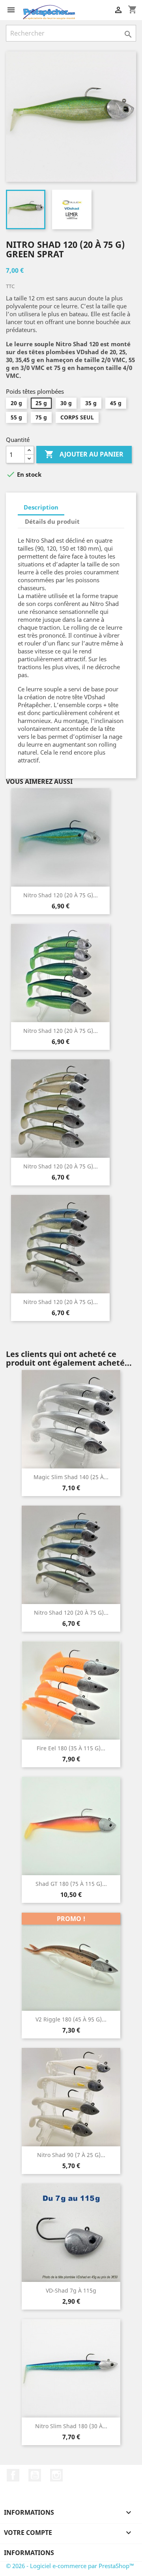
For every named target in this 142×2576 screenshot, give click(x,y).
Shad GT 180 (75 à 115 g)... (71, 1884)
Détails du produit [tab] (52, 521)
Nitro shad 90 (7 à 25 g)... (71, 2155)
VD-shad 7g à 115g (71, 2290)
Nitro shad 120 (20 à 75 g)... (61, 895)
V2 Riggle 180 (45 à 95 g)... (71, 2019)
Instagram (56, 2475)
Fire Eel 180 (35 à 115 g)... (71, 1748)
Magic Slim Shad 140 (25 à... (71, 1477)
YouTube (35, 2475)
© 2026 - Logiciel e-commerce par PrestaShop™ (70, 2566)
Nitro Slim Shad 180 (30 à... (71, 2426)
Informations (29, 2553)
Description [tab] (41, 507)
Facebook (13, 2475)
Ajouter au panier (84, 454)
